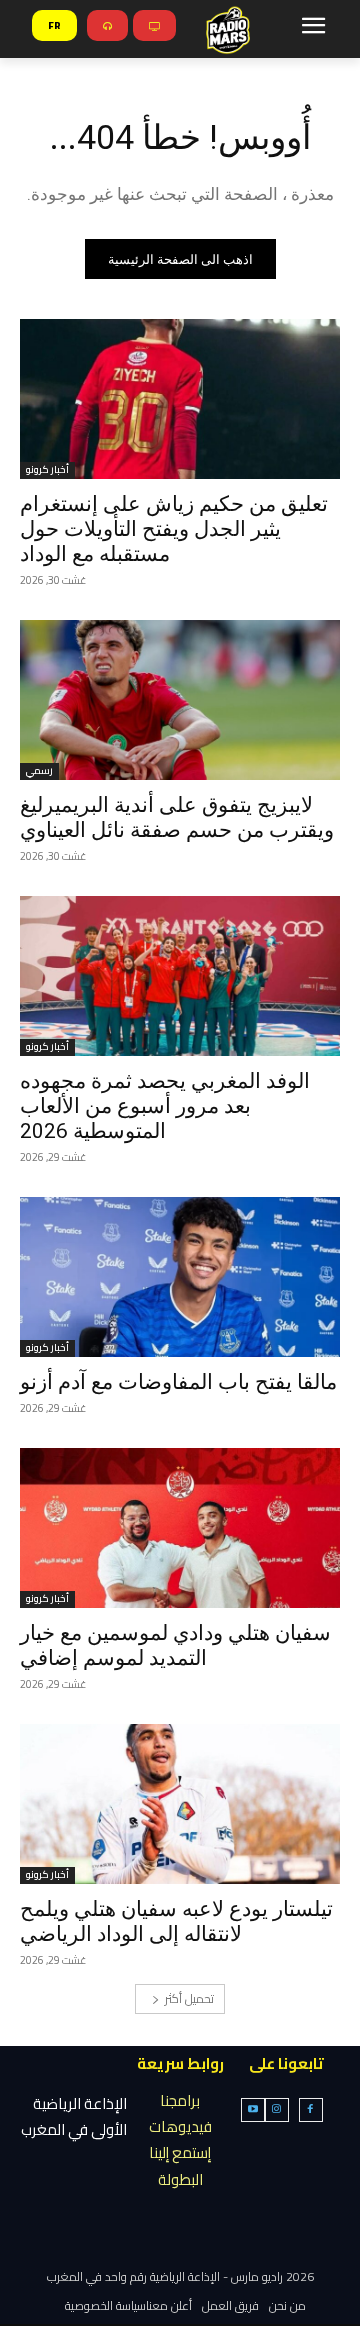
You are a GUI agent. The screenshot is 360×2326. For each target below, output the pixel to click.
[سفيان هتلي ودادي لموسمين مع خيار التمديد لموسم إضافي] (180, 1528)
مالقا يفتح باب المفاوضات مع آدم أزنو (178, 1382)
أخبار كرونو (47, 470)
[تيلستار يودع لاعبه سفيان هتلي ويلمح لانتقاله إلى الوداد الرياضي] (180, 1804)
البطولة (180, 2179)
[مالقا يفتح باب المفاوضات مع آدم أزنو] (180, 1277)
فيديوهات (180, 2126)
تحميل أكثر (189, 1998)
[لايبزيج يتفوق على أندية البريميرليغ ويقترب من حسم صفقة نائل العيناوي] (180, 700)
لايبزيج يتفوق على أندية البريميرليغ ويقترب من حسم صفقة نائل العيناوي (177, 817)
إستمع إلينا (180, 2152)
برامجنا (180, 2100)
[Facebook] (311, 2110)
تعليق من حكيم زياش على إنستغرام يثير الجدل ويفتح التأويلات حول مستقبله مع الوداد (174, 529)
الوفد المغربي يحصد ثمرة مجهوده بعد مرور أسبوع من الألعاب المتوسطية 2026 (165, 1106)
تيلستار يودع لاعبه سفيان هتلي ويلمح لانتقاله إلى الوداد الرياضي (176, 1921)
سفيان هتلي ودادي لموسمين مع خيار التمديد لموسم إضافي (175, 1645)
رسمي (39, 771)
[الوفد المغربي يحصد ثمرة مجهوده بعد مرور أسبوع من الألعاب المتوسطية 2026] (180, 976)
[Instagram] (277, 2110)
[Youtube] (253, 2110)
